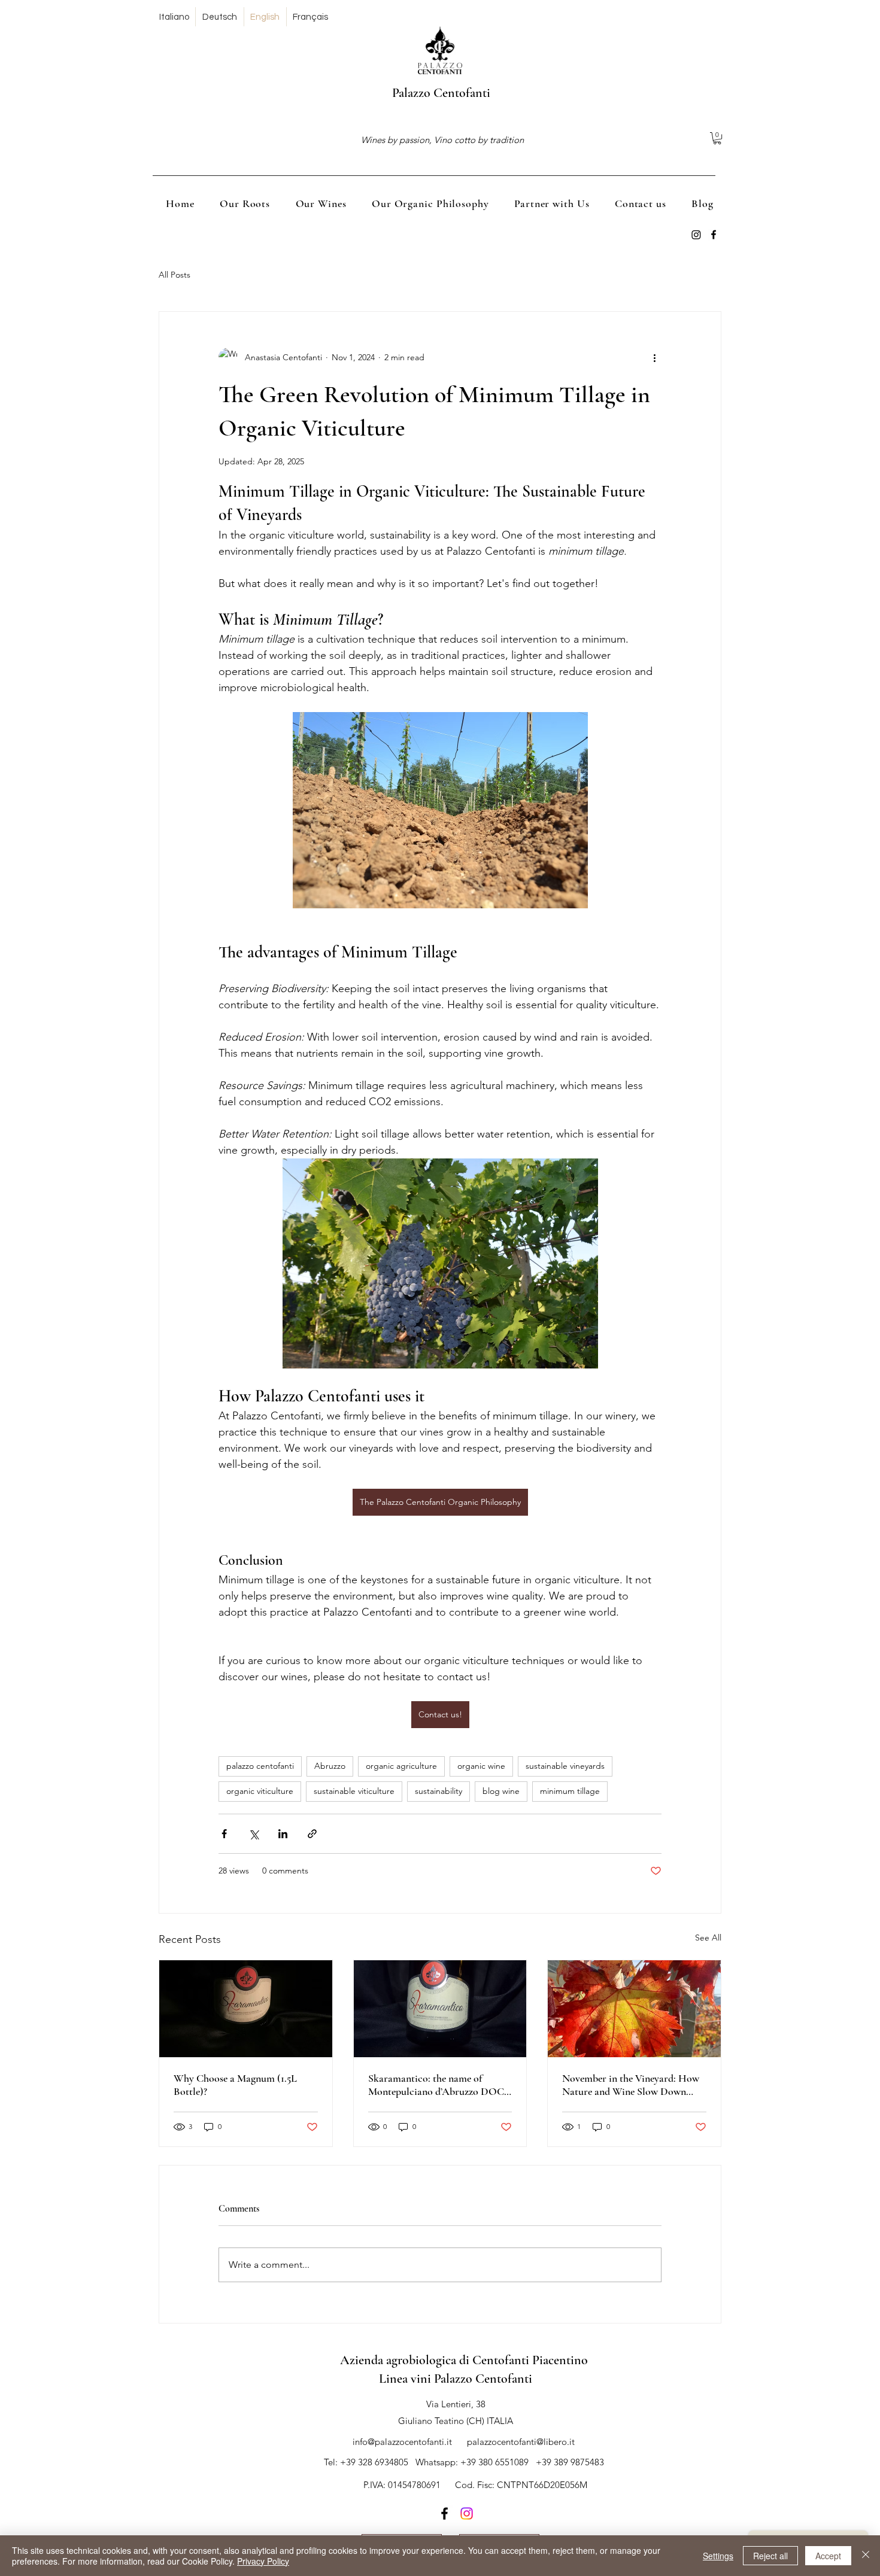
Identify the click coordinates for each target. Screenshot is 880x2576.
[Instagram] (467, 2513)
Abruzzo (330, 1766)
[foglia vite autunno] (634, 2009)
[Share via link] (312, 1834)
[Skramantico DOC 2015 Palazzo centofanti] (246, 2009)
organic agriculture (401, 1766)
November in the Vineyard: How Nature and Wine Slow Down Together (631, 2085)
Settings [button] (718, 2556)
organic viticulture (260, 1791)
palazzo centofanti (260, 1766)
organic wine (481, 1766)
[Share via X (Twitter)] (254, 1834)
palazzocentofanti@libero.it (521, 2442)
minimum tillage (570, 1791)
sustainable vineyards (565, 1766)
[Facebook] (696, 235)
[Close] (866, 2556)
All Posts (175, 275)
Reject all (770, 2556)
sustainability (439, 1791)
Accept (828, 2556)
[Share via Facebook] (224, 1834)
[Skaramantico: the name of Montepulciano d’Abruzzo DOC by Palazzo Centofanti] (440, 2009)
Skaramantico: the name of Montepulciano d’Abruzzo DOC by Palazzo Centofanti (436, 2085)
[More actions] (654, 357)
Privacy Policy (263, 2561)
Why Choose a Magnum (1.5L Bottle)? (235, 2085)
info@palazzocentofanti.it (402, 2442)
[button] (717, 138)
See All (708, 1938)
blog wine (501, 1791)
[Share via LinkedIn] (283, 1834)
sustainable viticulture (354, 1791)
